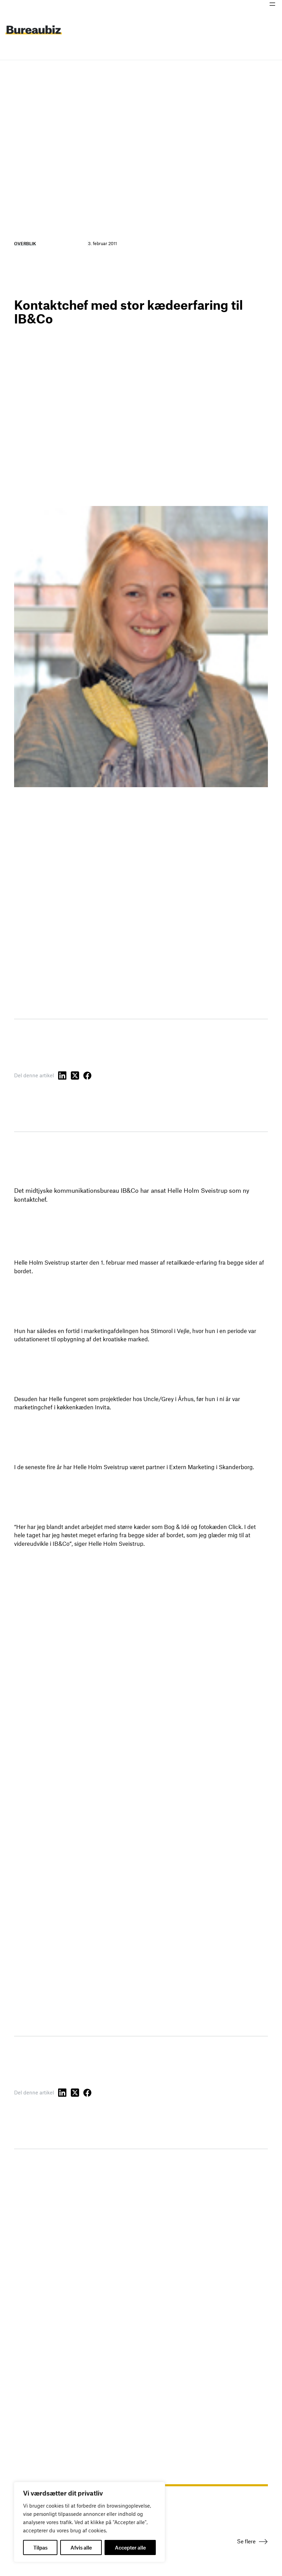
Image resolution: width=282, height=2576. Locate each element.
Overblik (25, 243)
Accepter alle (130, 2547)
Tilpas (40, 2547)
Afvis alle (81, 2547)
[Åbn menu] (272, 4)
